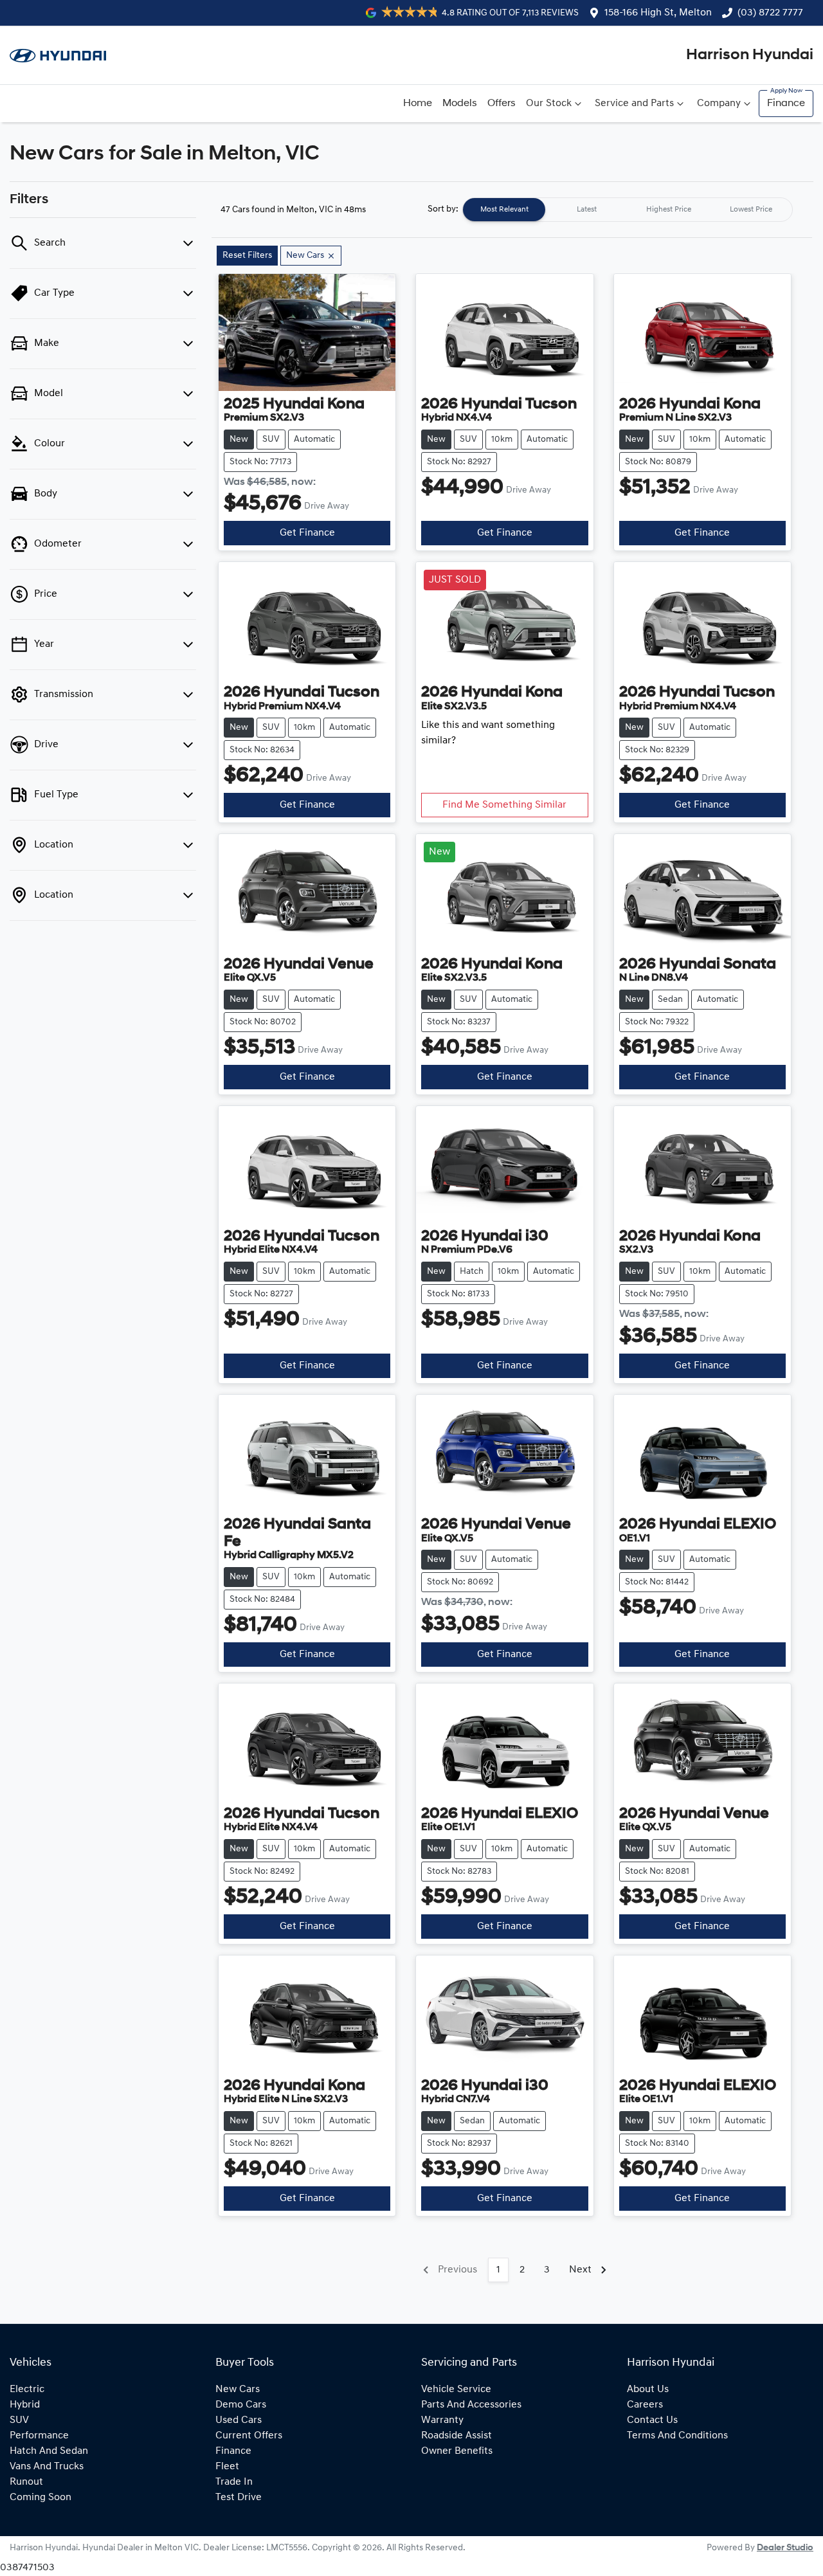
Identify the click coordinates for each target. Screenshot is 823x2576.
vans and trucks (47, 2467)
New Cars (238, 2390)
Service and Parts (634, 104)
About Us (648, 2390)
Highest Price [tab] (669, 210)
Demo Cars (241, 2405)
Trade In (234, 2482)
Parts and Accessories (471, 2405)
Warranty (442, 2420)
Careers (645, 2405)
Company (719, 104)
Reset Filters (247, 256)
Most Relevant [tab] (504, 210)
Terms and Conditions (677, 2436)
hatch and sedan (49, 2451)
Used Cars (239, 2420)
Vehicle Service (456, 2390)
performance (39, 2436)
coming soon (41, 2498)
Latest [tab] (587, 210)
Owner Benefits (457, 2451)
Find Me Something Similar (504, 805)
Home (418, 104)
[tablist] (628, 210)
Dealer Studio (785, 2548)
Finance (786, 104)
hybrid (25, 2405)
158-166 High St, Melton (658, 13)
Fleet (227, 2467)
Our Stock (549, 104)
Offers (502, 104)
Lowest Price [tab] (751, 210)
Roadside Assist (457, 2436)
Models (460, 104)
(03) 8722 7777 (770, 13)
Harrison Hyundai (750, 55)
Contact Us (652, 2420)
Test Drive (239, 2498)
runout (26, 2482)
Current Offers (249, 2436)
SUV (19, 2420)
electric (27, 2390)
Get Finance (307, 533)
